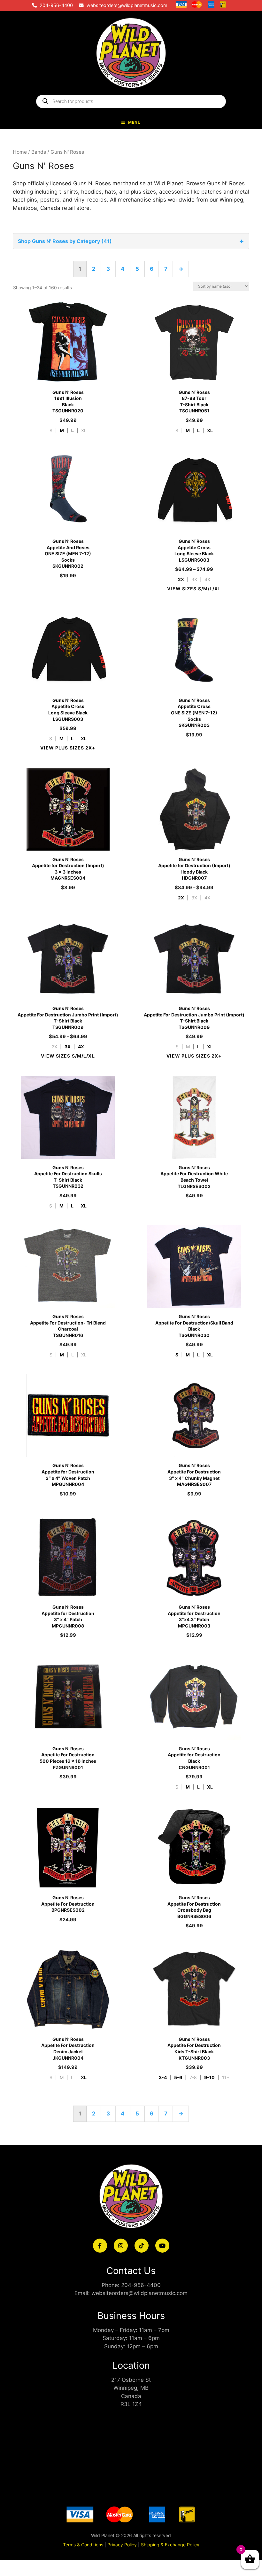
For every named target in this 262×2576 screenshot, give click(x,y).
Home (20, 152)
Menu (135, 122)
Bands (39, 152)
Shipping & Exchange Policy (170, 2545)
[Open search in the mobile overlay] (131, 101)
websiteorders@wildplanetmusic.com (127, 5)
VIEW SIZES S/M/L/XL (194, 589)
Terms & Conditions (83, 2545)
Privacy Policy (122, 2545)
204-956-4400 (56, 5)
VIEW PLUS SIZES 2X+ (68, 748)
